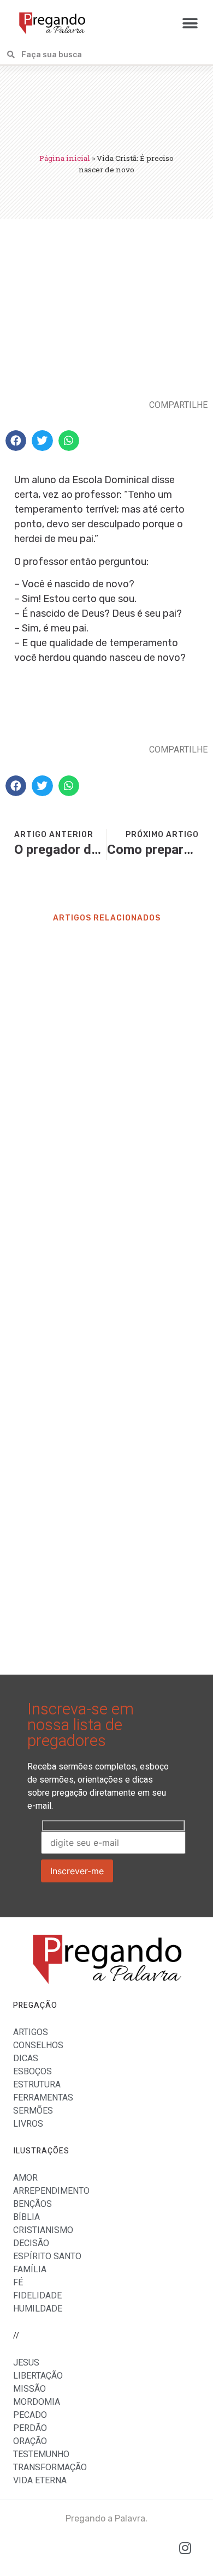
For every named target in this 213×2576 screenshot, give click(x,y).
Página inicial (65, 158)
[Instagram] (185, 2548)
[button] (190, 23)
